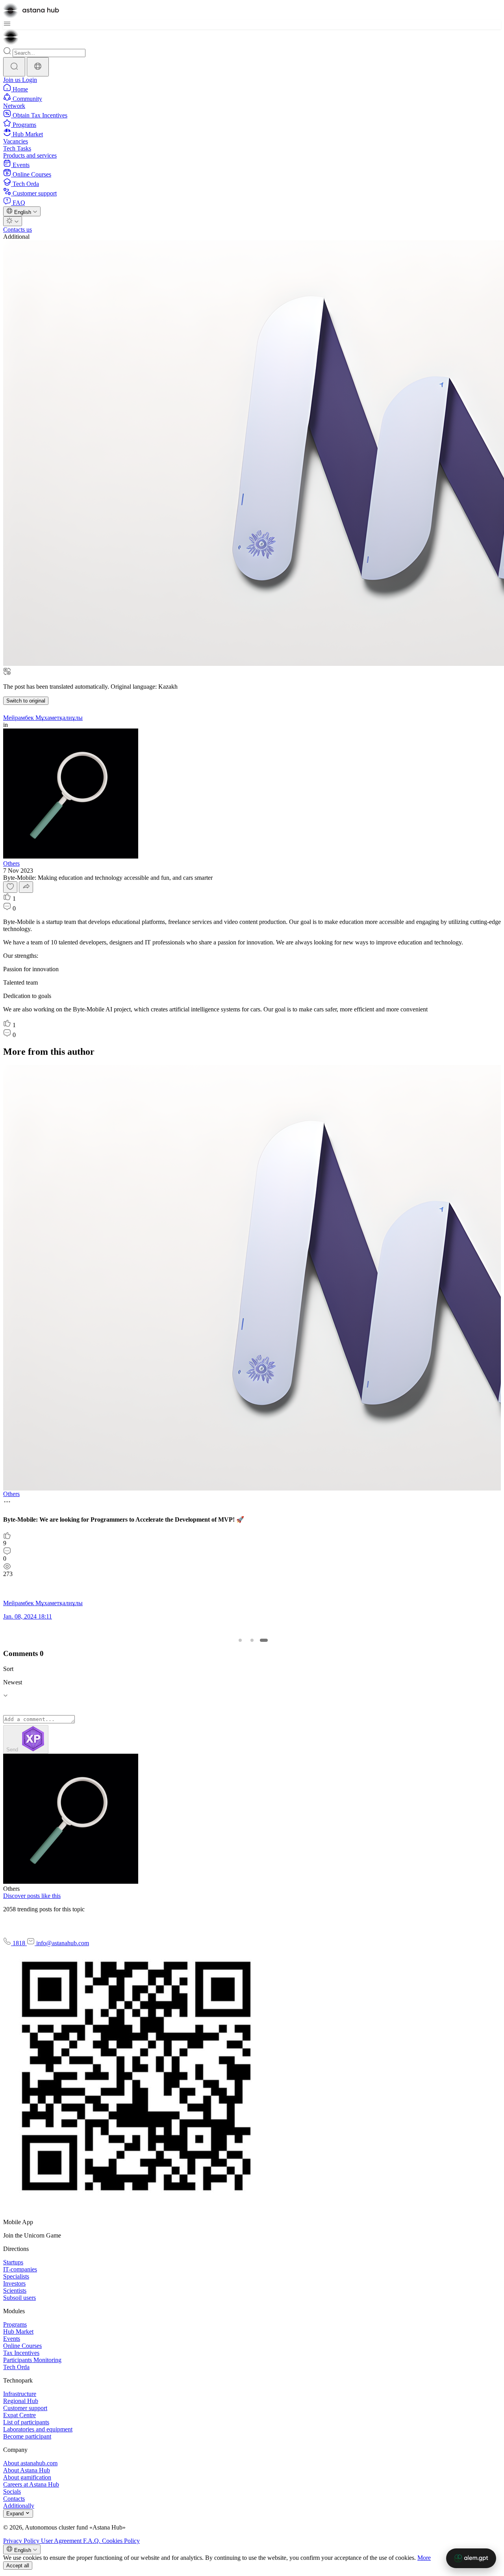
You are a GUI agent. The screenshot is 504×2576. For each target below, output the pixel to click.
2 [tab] (252, 1640)
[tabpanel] (250, 1346)
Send (13, 1750)
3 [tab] (264, 1640)
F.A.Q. (93, 2541)
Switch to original (26, 701)
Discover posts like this (32, 1896)
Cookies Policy (121, 2541)
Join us (13, 80)
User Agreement (62, 2541)
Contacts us (18, 230)
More (424, 2558)
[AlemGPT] (471, 2558)
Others (11, 863)
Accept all (18, 2566)
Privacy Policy (22, 2541)
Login (30, 80)
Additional (16, 237)
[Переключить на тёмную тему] (13, 221)
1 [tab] (240, 1640)
